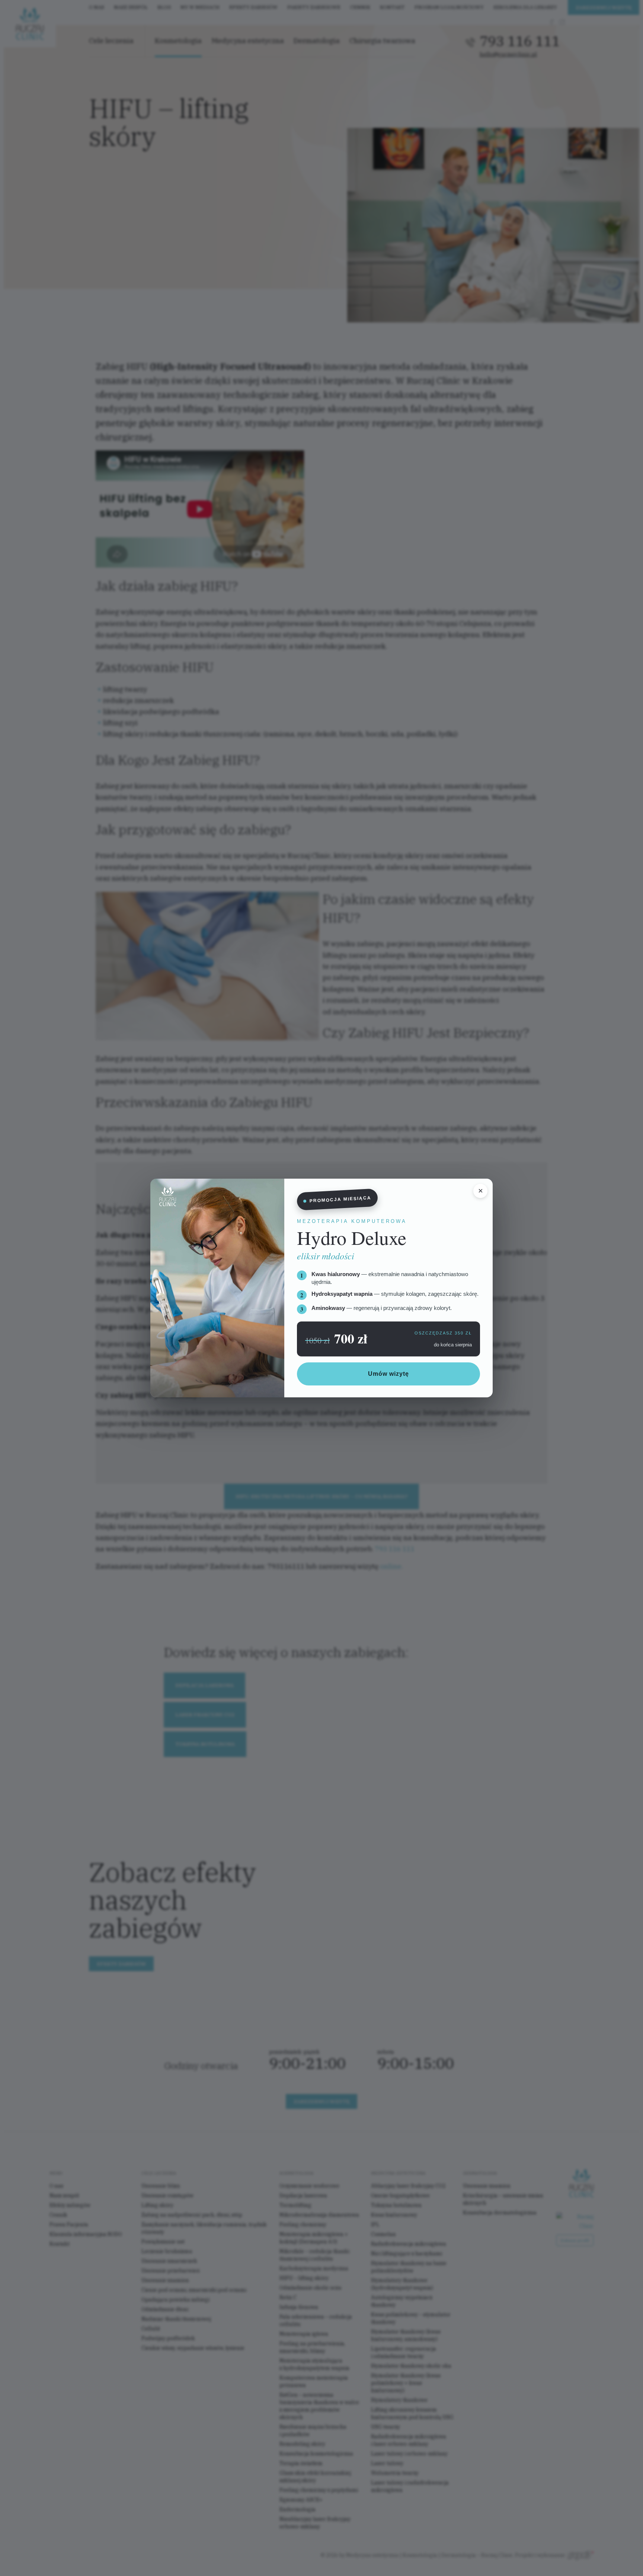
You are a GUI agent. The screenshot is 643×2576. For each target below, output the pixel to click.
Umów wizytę (388, 1374)
